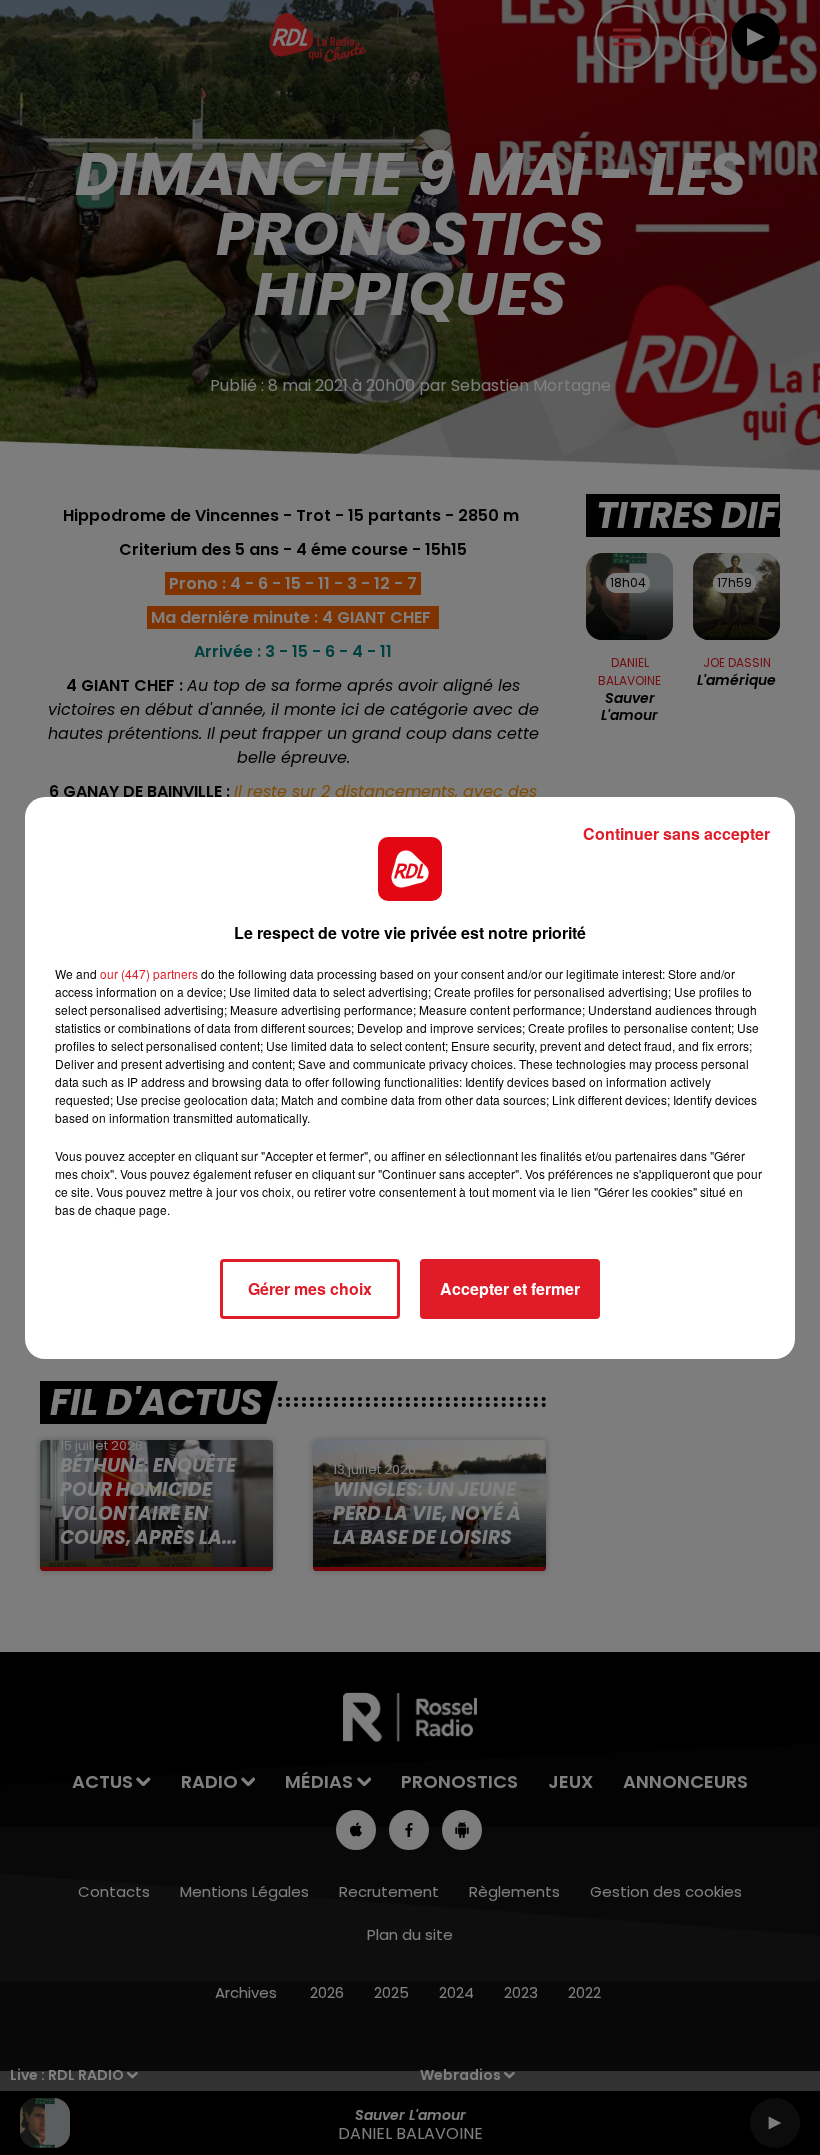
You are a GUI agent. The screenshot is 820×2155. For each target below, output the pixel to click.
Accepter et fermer (510, 1288)
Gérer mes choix (310, 1288)
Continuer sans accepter (676, 833)
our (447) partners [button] (149, 973)
